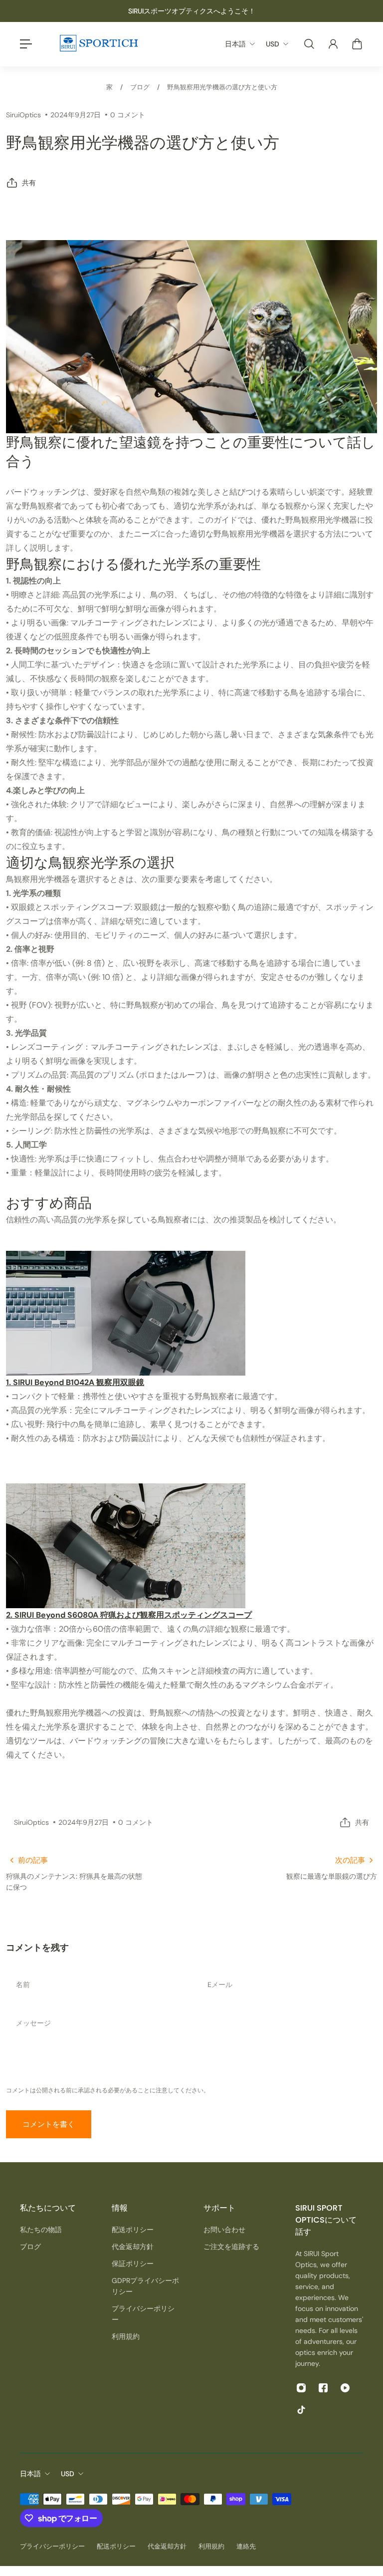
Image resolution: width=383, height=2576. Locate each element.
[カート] (357, 44)
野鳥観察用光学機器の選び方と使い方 (222, 87)
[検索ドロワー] (309, 44)
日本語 (30, 2474)
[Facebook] (323, 2388)
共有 (29, 183)
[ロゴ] (98, 44)
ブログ (140, 87)
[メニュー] (26, 44)
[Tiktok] (301, 2410)
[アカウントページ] (333, 44)
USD (68, 2474)
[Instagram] (301, 2388)
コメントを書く (49, 2124)
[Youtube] (345, 2388)
